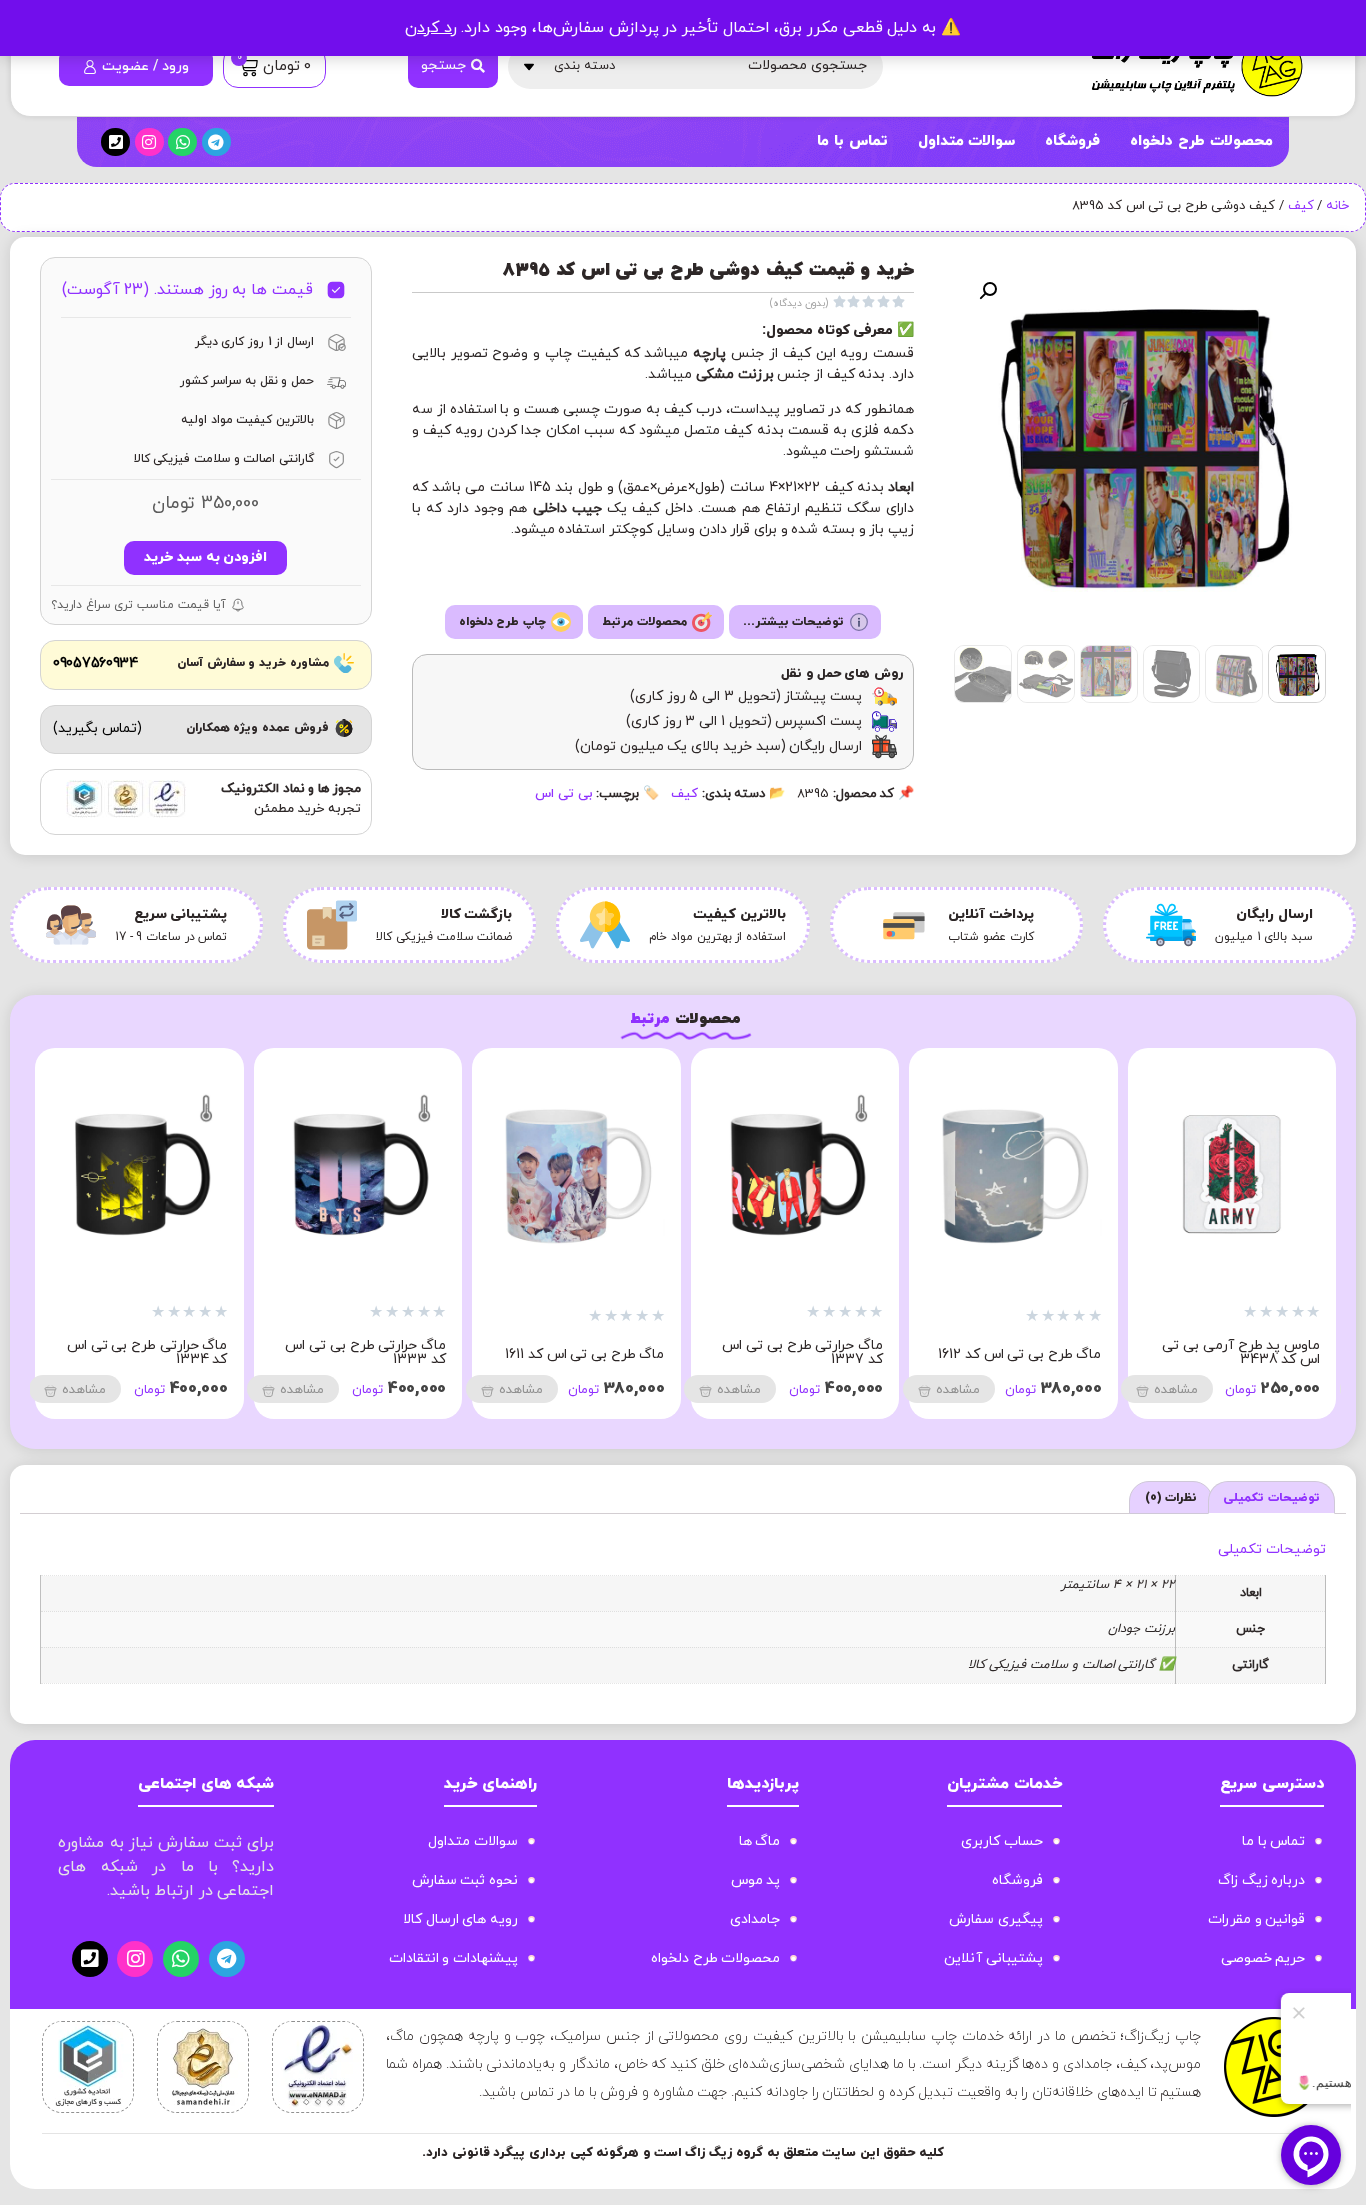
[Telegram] (216, 142)
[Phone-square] (115, 142)
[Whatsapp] (182, 142)
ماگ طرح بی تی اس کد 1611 (883, 1354)
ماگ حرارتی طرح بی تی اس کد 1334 (445, 1352)
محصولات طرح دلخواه (1201, 141)
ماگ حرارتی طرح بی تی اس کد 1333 (664, 1352)
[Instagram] (149, 142)
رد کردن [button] (431, 28)
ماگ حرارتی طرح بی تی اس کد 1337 (1101, 1352)
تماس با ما (852, 141)
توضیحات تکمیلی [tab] (1271, 1498)
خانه (1337, 206)
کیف (1301, 206)
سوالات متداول (967, 141)
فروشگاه (1072, 141)
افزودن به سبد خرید (205, 557)
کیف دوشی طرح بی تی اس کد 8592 (226, 1352)
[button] (988, 291)
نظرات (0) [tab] (1171, 1498)
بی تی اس (563, 794)
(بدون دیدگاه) (799, 303)
